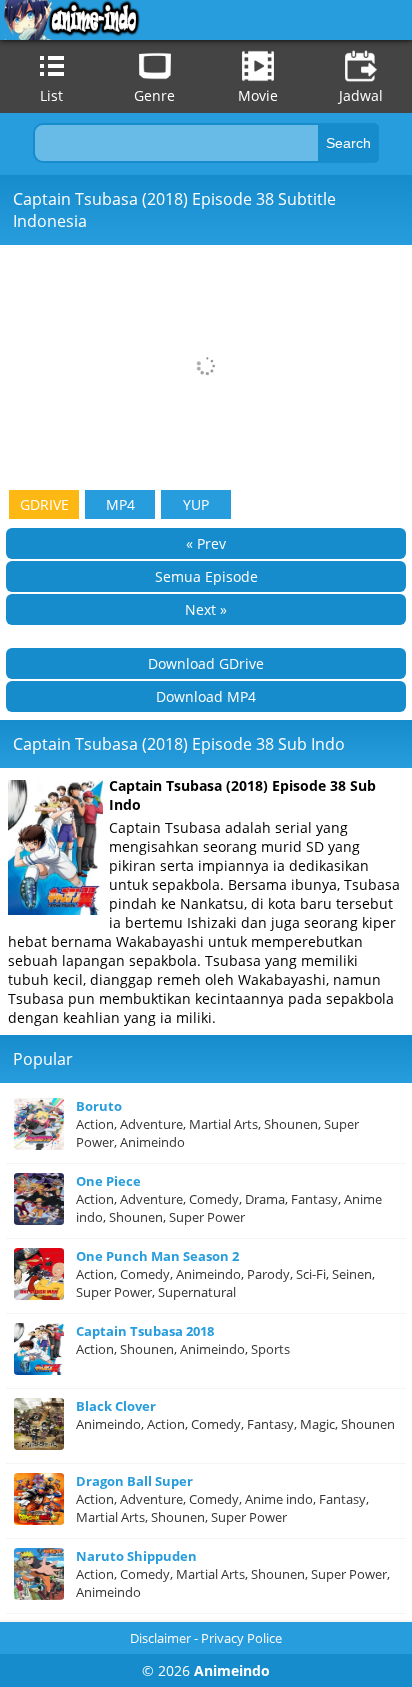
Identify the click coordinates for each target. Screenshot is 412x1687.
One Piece (108, 1181)
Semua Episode (206, 576)
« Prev (206, 543)
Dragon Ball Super (134, 1481)
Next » (206, 609)
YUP (196, 504)
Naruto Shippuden (136, 1556)
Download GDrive (206, 663)
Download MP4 (206, 696)
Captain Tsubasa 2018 (145, 1331)
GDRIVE (44, 504)
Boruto (99, 1106)
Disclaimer (160, 1638)
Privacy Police (241, 1638)
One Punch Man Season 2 (157, 1256)
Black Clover (116, 1406)
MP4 (120, 504)
